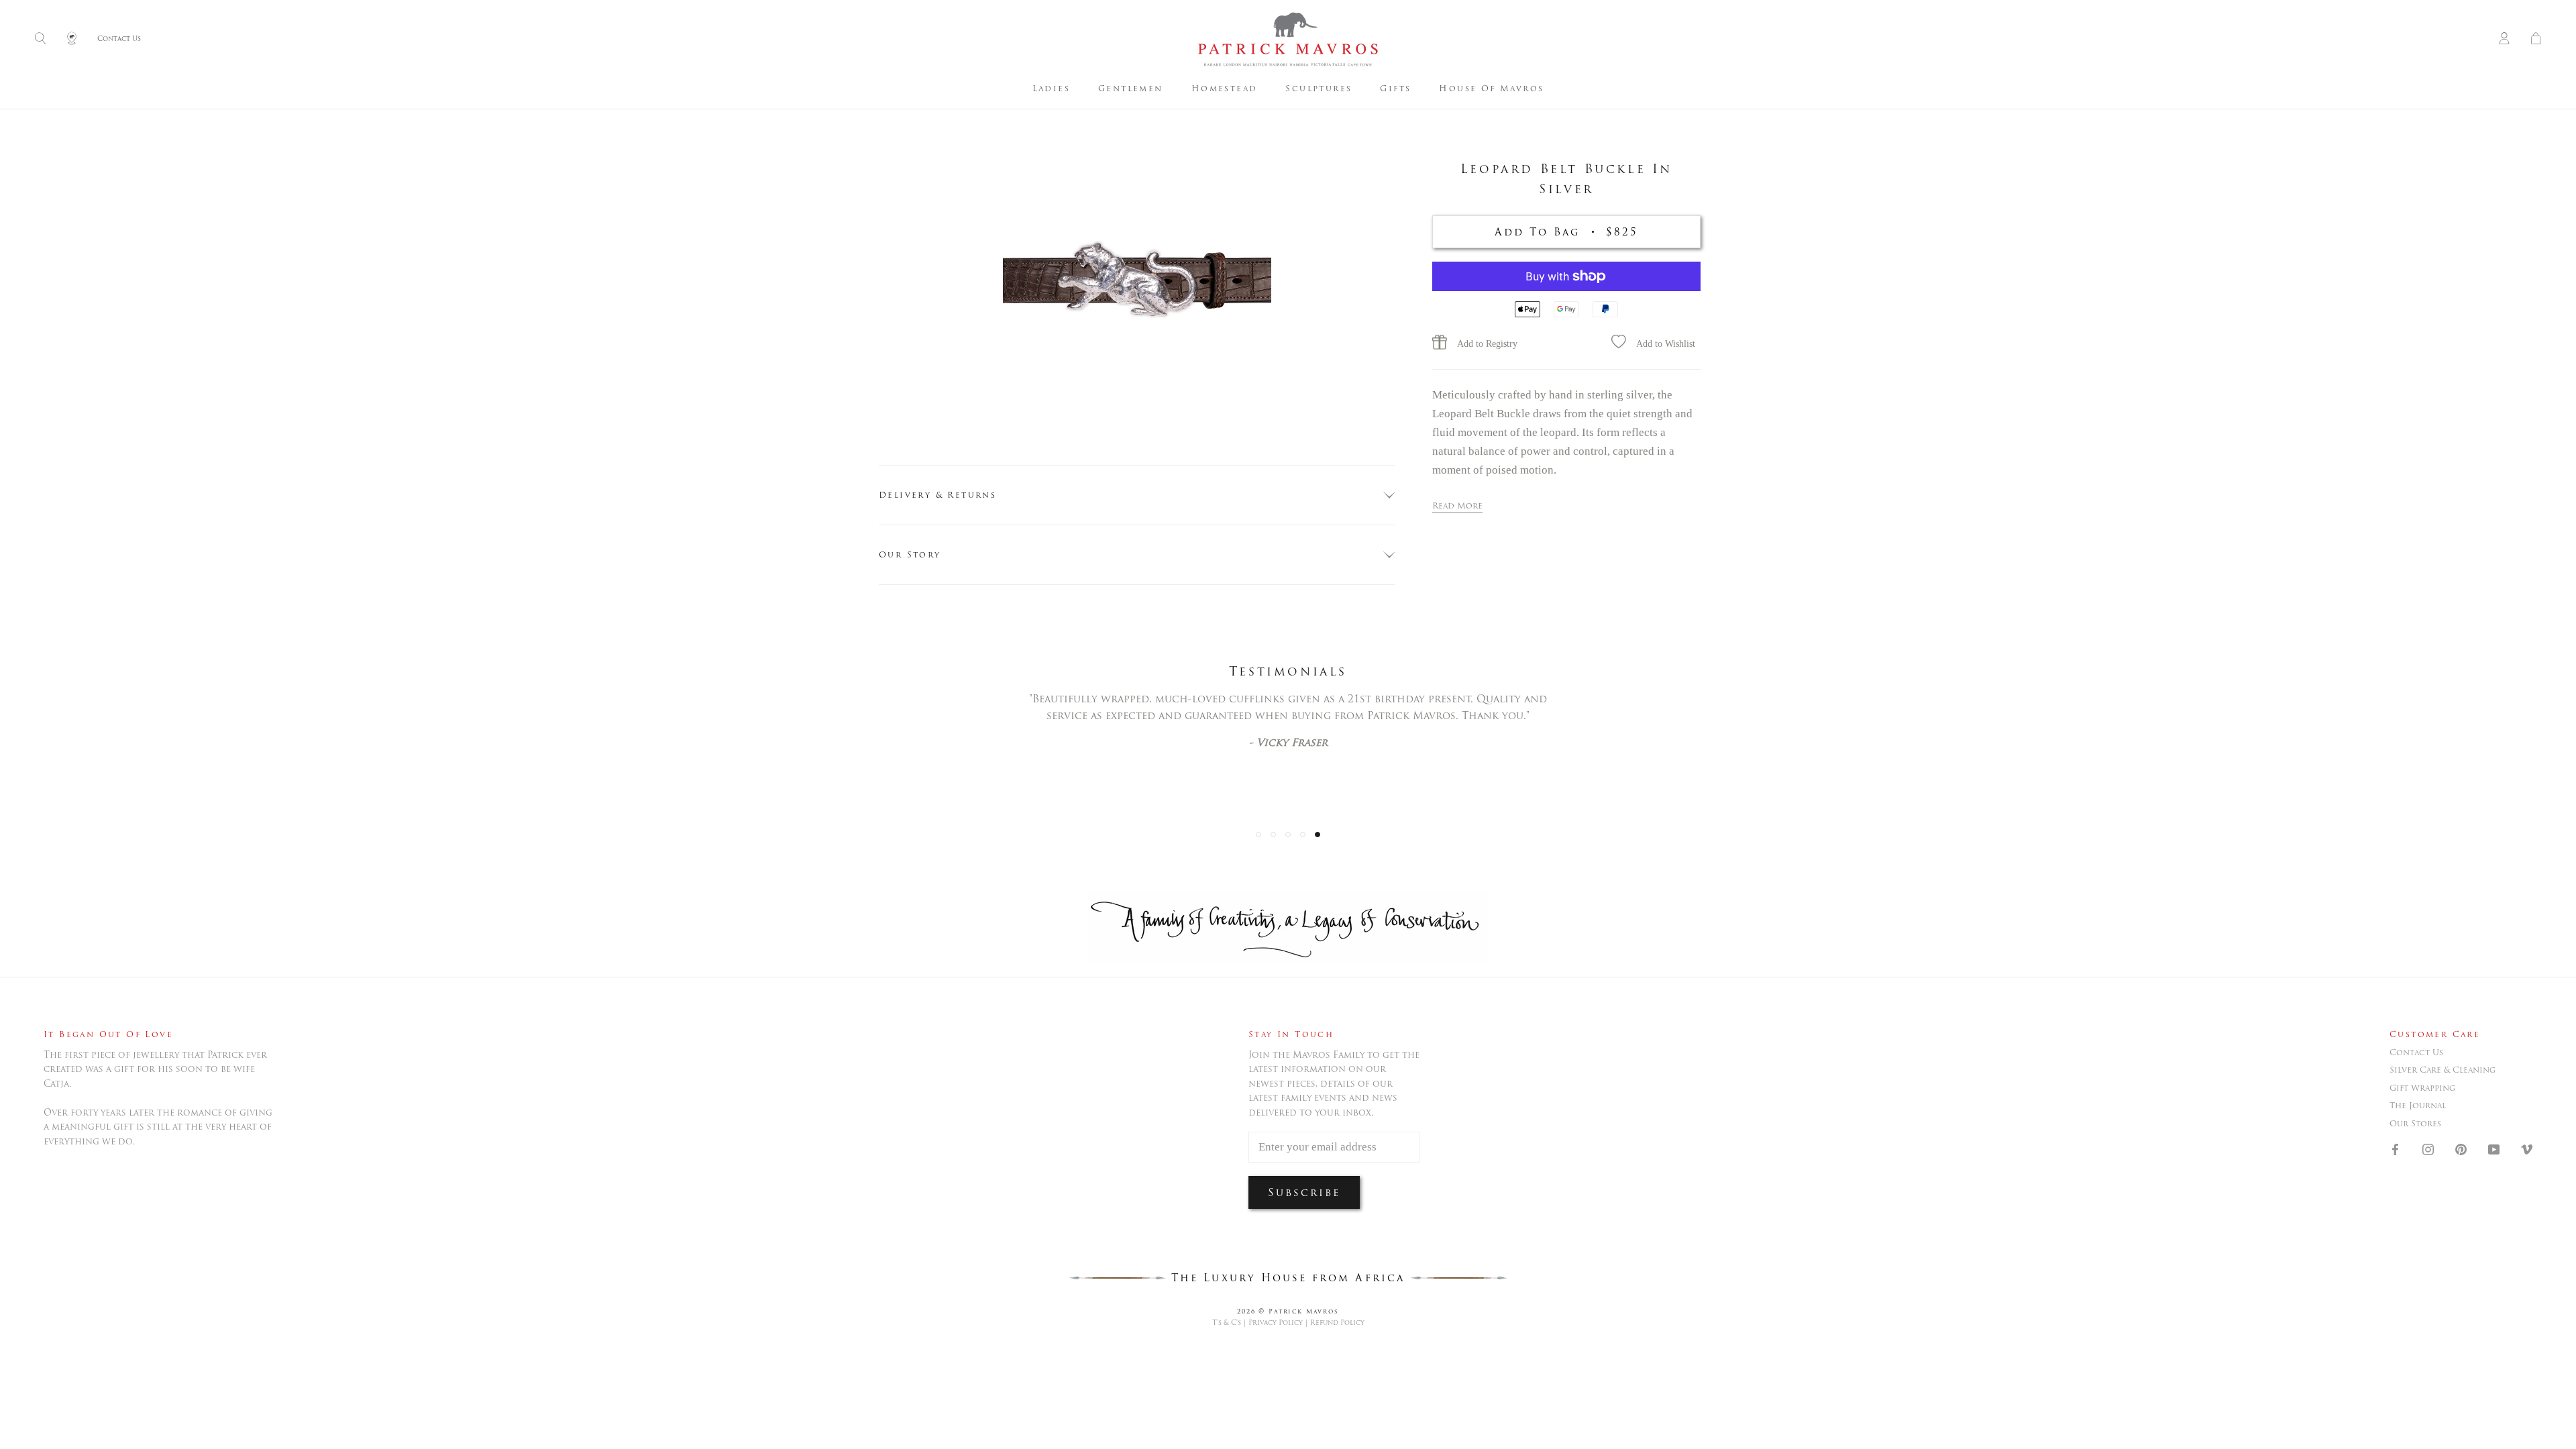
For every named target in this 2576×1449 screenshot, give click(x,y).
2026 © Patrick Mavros (1288, 1311)
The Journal (2418, 1106)
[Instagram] (2428, 1148)
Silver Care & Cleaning (2443, 1070)
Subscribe (1304, 1192)
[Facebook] (2395, 1148)
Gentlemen (1131, 88)
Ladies (1051, 88)
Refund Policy (1337, 1323)
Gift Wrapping (2422, 1088)
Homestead (1225, 88)
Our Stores (2415, 1124)
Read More (1457, 505)
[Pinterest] (2461, 1148)
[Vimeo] (2527, 1148)
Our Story (910, 554)
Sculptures (1319, 88)
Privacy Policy (1276, 1323)
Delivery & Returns (937, 495)
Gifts (1395, 88)
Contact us (2416, 1053)
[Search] (40, 39)
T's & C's (1227, 1323)
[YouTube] (2494, 1148)
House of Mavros (1491, 88)
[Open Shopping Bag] (2536, 39)
